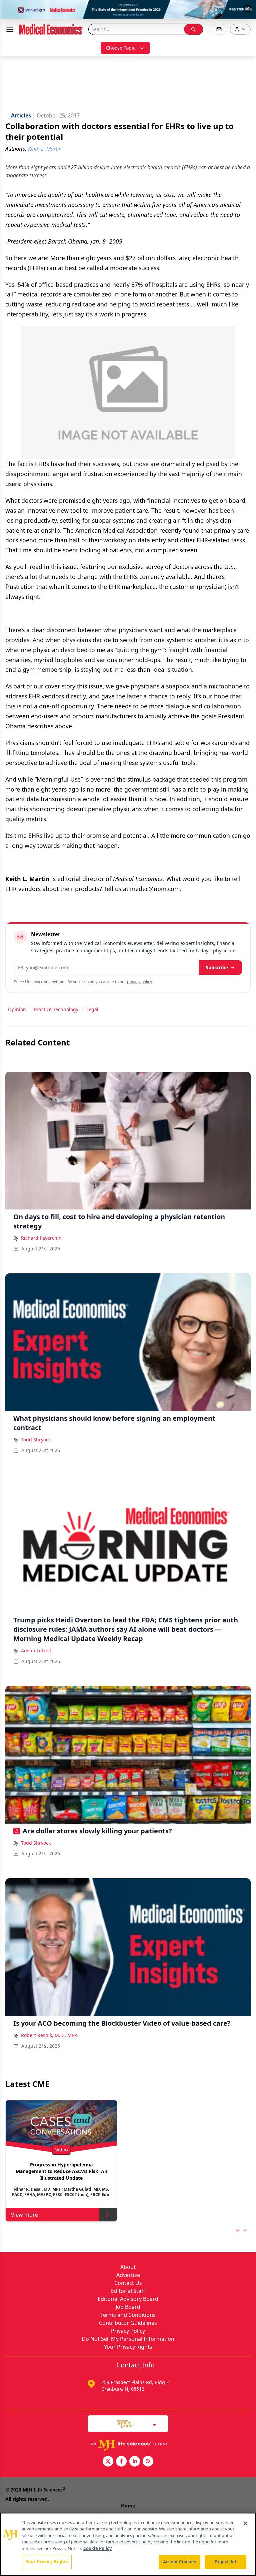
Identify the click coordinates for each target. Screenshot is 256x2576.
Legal (92, 1009)
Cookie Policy (97, 2548)
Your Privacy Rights (128, 2347)
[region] (128, 2544)
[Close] (245, 2523)
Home (128, 2506)
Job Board (128, 2307)
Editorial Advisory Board (128, 2299)
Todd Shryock (36, 1440)
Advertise (128, 2275)
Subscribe (217, 967)
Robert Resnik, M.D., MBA (49, 2035)
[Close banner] (247, 9)
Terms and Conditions (128, 2315)
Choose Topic (121, 48)
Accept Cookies (180, 2562)
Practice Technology (56, 1009)
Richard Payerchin (41, 1238)
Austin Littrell (36, 1651)
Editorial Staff (128, 2291)
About (128, 2267)
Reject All (225, 2562)
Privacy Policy (128, 2331)
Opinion (17, 1009)
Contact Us (128, 2283)
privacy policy (139, 982)
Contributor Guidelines (128, 2323)
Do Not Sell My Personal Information (128, 2339)
